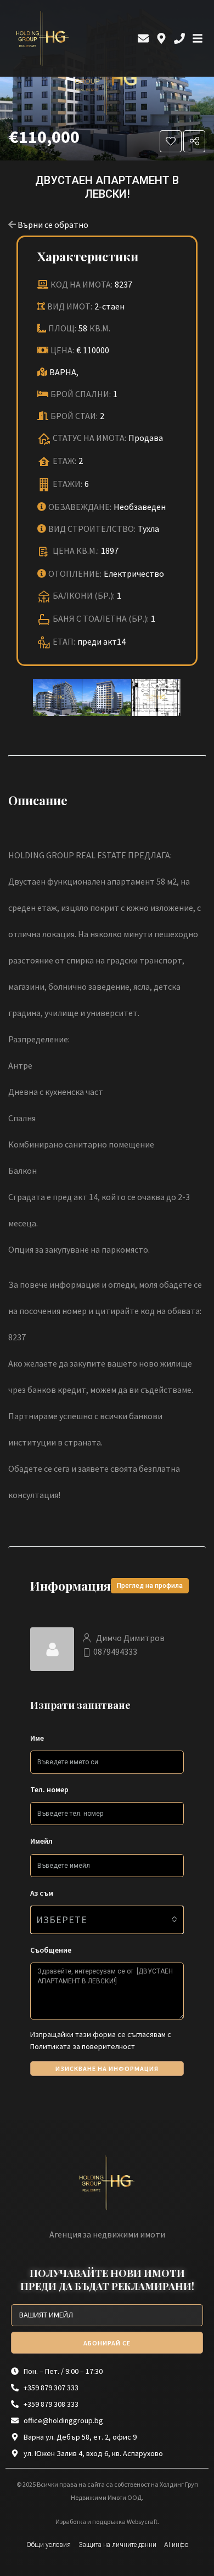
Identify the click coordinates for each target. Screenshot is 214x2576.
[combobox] (107, 1920)
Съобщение (51, 1950)
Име (37, 1738)
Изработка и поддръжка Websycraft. (107, 2522)
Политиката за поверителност (83, 2046)
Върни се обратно (53, 225)
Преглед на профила (150, 1586)
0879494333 (115, 1651)
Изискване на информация (107, 2069)
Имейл (41, 1841)
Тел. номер (49, 1789)
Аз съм (42, 1893)
